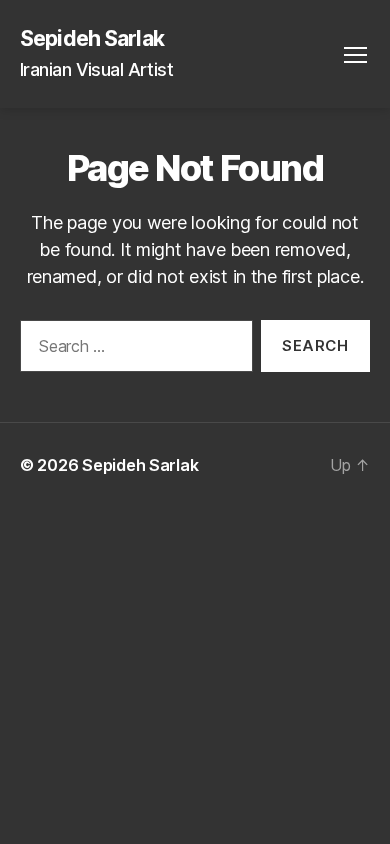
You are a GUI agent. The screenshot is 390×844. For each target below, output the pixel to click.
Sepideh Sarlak (92, 38)
